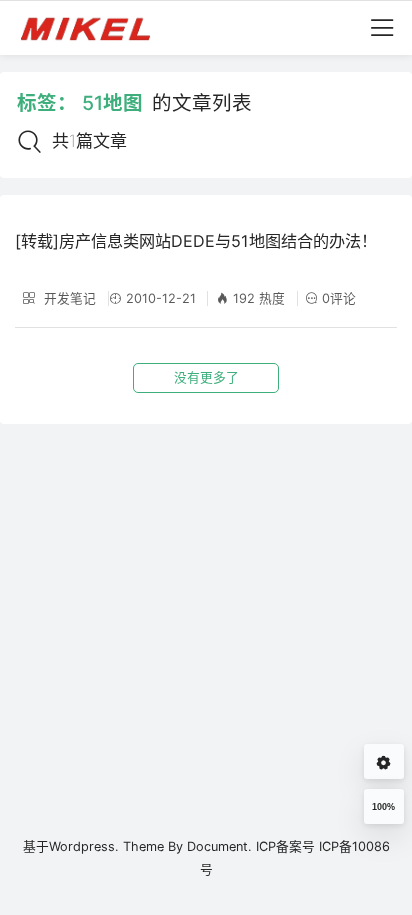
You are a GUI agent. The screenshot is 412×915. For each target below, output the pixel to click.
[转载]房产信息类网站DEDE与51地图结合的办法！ (196, 241)
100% (383, 807)
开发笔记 (68, 298)
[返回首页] (94, 28)
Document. (219, 846)
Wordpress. (84, 846)
